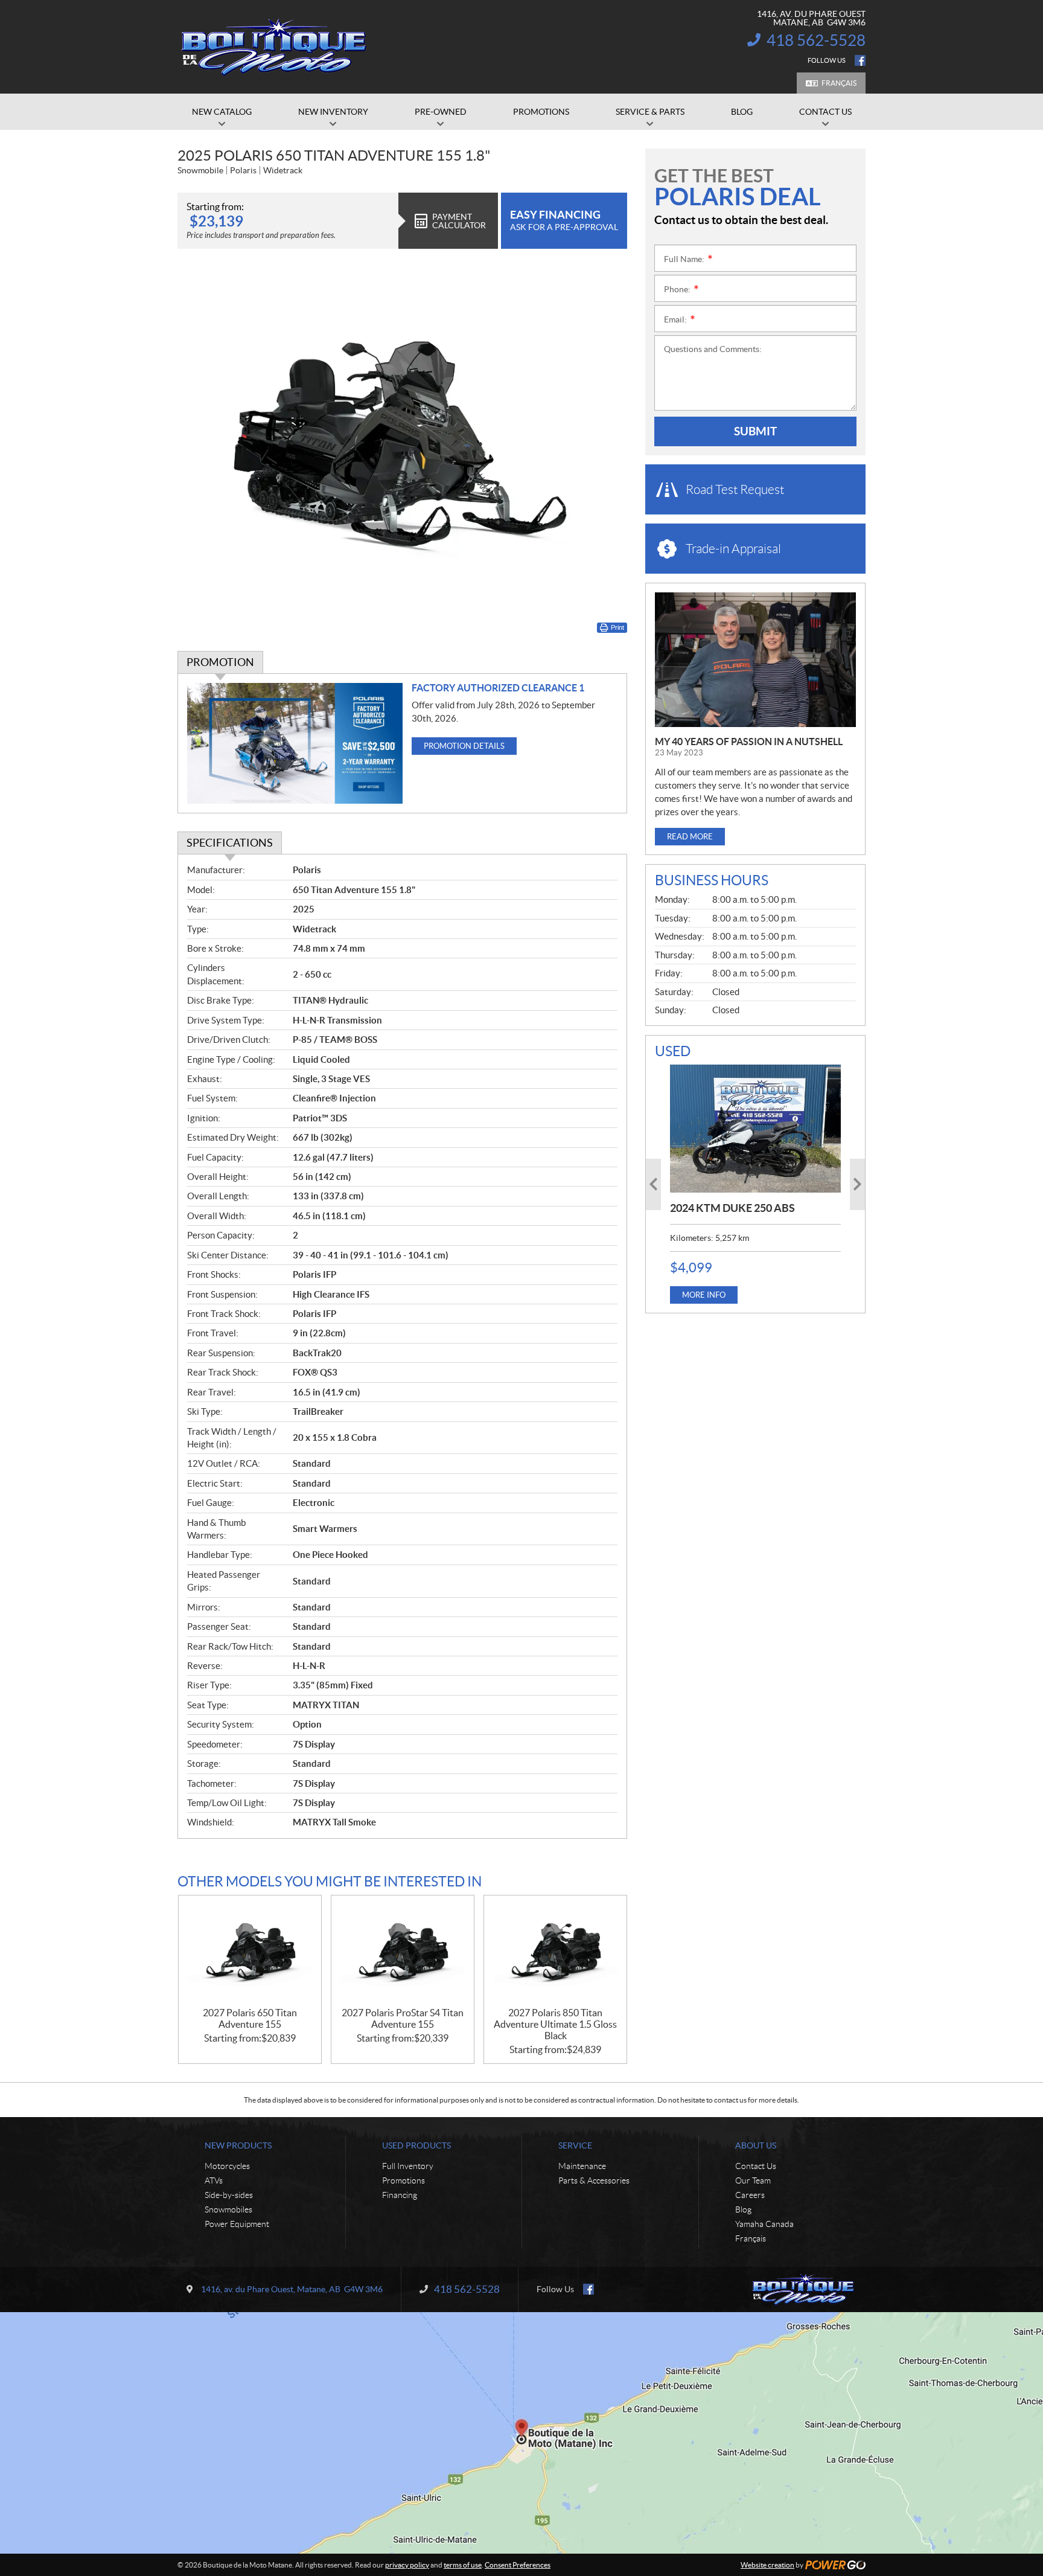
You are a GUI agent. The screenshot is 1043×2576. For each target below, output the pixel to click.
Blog (743, 2209)
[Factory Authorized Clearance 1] (295, 744)
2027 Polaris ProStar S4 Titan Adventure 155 (403, 2018)
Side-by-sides (229, 2195)
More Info (704, 1295)
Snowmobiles (228, 2209)
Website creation (767, 2565)
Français (839, 83)
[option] (755, 1184)
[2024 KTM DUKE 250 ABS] (755, 1129)
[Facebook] (860, 60)
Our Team (753, 2180)
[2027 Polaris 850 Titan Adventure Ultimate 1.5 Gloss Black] (555, 1951)
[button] (653, 1184)
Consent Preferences (518, 2565)
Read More (690, 837)
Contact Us (756, 2166)
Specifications (230, 843)
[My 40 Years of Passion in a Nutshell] (755, 660)
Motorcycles (227, 2166)
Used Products (416, 2145)
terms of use (463, 2565)
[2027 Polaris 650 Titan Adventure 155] (250, 1951)
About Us (756, 2145)
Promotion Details (464, 746)
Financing (400, 2195)
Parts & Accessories (594, 2180)
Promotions (403, 2180)
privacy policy (407, 2565)
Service (575, 2145)
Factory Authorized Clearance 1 (498, 688)
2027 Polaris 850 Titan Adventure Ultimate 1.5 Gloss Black (555, 2024)
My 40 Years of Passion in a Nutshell (749, 742)
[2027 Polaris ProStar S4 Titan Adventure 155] (403, 1951)
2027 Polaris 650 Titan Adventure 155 (250, 2018)
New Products (238, 2145)
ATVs (214, 2180)
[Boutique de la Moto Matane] (274, 47)
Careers (750, 2195)
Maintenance (582, 2166)
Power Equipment (237, 2224)
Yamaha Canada (764, 2224)
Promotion (220, 662)
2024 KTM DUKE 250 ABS (732, 1208)
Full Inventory (408, 2166)
